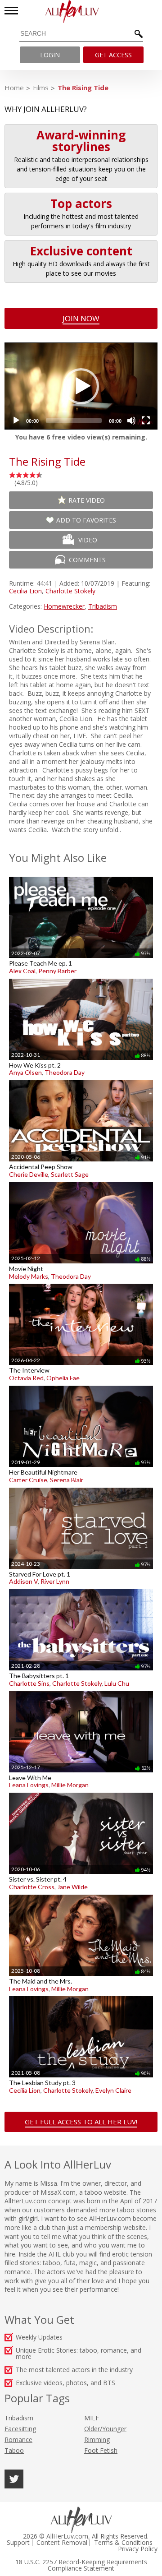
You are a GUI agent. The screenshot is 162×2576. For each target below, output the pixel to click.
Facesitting (20, 2429)
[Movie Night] (81, 1182)
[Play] (16, 421)
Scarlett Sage (70, 1174)
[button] (81, 386)
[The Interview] (81, 1283)
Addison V (23, 1581)
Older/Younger (105, 2429)
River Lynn (55, 1581)
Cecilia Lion (25, 591)
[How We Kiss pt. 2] (81, 978)
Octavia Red (26, 1378)
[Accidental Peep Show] (81, 1080)
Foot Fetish (101, 2450)
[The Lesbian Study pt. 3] (81, 1996)
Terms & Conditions (123, 2543)
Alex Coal (22, 971)
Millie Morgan (70, 1785)
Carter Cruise (28, 1480)
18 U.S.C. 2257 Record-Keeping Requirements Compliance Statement (81, 2565)
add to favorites (86, 520)
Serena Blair (67, 1480)
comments (87, 560)
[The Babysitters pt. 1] (81, 1589)
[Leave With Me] (81, 1691)
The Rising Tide (83, 88)
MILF (92, 2418)
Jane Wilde (72, 1887)
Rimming (97, 2440)
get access (113, 55)
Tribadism (103, 606)
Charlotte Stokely (70, 591)
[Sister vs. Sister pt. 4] (81, 1792)
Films (41, 88)
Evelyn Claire (113, 2090)
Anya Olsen (25, 1072)
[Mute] (131, 421)
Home (14, 88)
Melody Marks (29, 1276)
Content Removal (62, 2543)
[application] (81, 386)
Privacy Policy (138, 2549)
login (50, 55)
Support (18, 2543)
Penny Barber (57, 971)
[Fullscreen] (146, 421)
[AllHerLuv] (81, 12)
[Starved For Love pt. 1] (81, 1487)
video (88, 540)
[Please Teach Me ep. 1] (81, 876)
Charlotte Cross (32, 1887)
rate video (87, 500)
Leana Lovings (29, 1785)
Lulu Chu (117, 1683)
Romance (18, 2440)
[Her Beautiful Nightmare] (81, 1385)
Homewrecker (64, 606)
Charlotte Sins (29, 1683)
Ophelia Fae (63, 1378)
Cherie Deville (29, 1174)
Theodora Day (65, 1072)
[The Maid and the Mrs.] (81, 1894)
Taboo (14, 2450)
